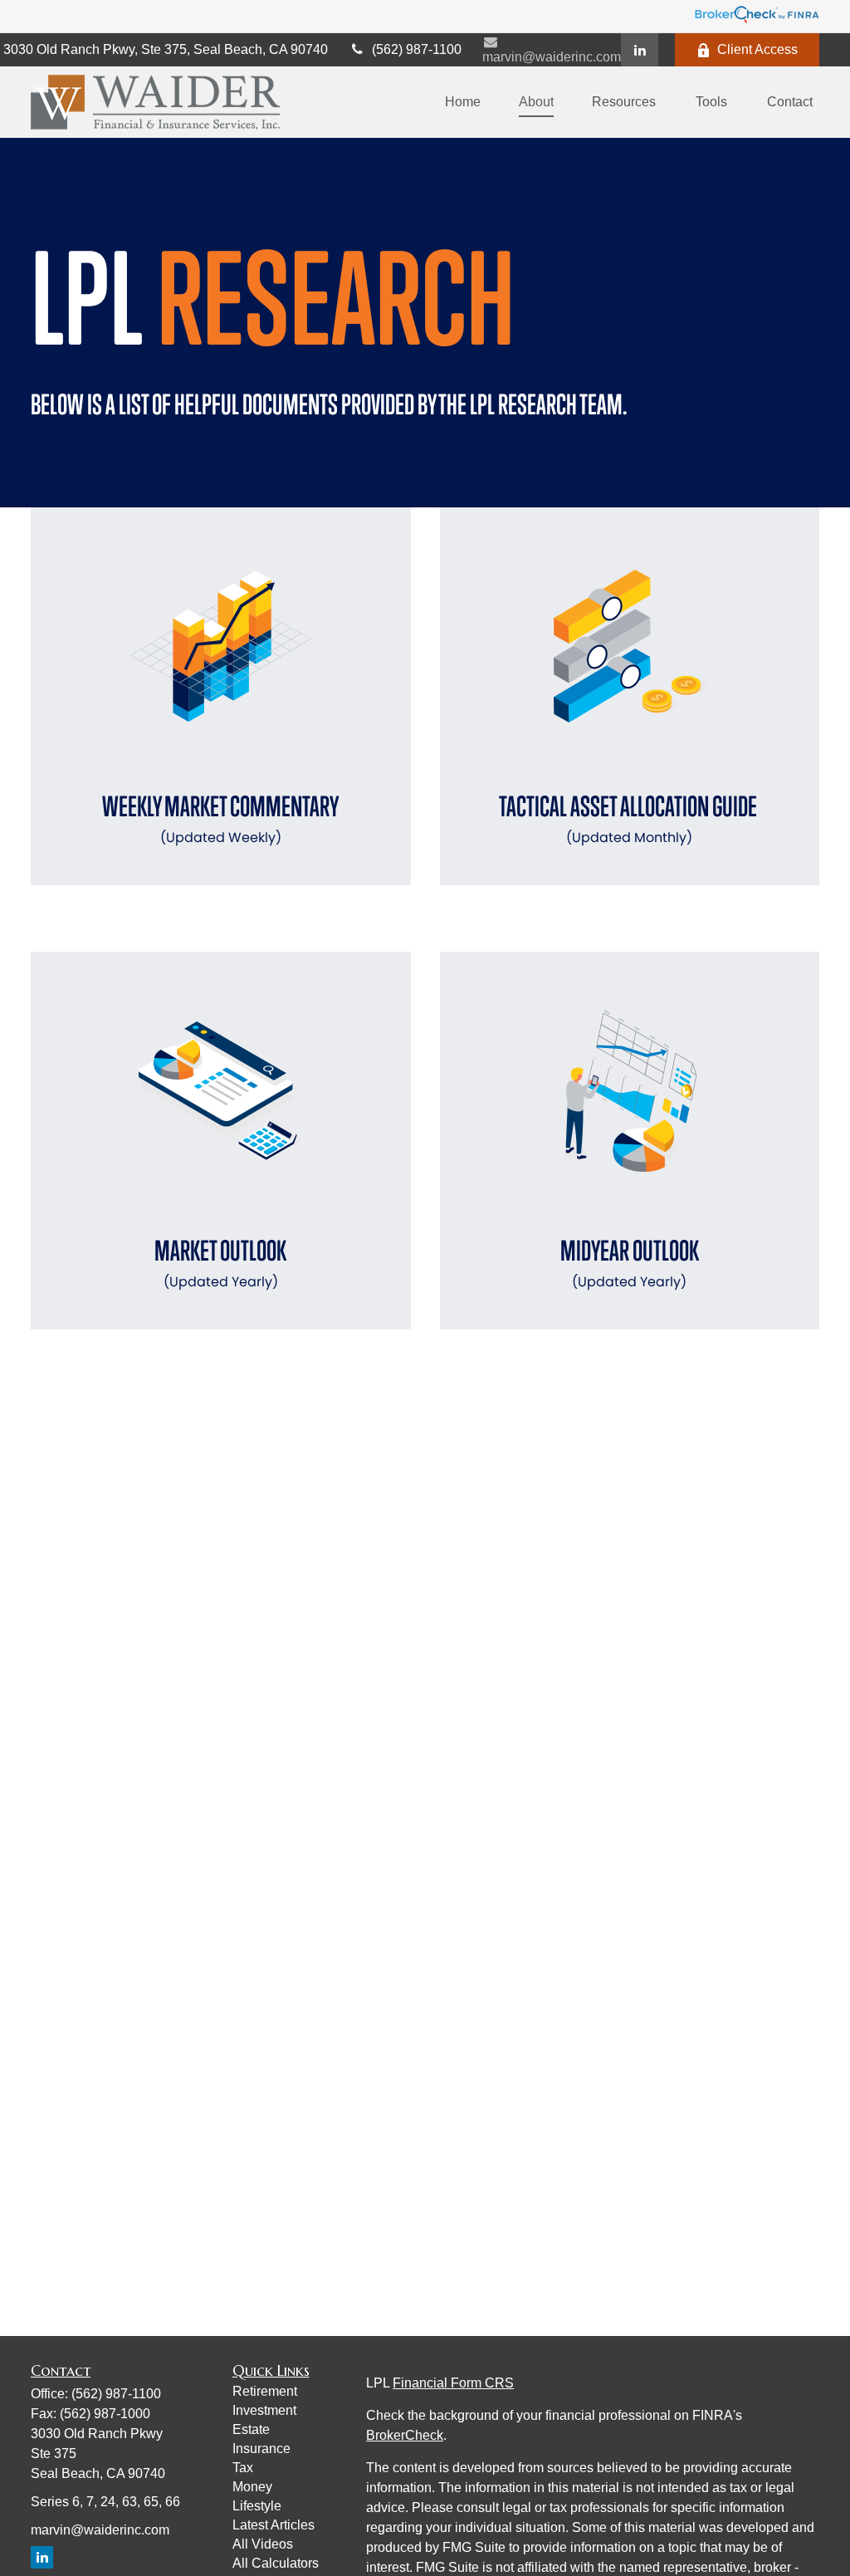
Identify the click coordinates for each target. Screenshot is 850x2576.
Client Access (757, 49)
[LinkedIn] (640, 50)
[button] (463, 103)
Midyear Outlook (630, 1263)
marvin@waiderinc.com (552, 57)
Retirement (265, 2391)
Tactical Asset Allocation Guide (630, 818)
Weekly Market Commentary (220, 818)
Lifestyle (257, 2506)
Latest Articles (274, 2525)
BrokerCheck (405, 2435)
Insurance (261, 2449)
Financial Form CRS (453, 2383)
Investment (264, 2410)
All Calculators (276, 2563)
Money (252, 2487)
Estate (251, 2429)
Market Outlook (220, 1263)
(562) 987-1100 (417, 49)
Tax (243, 2468)
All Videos (263, 2544)
